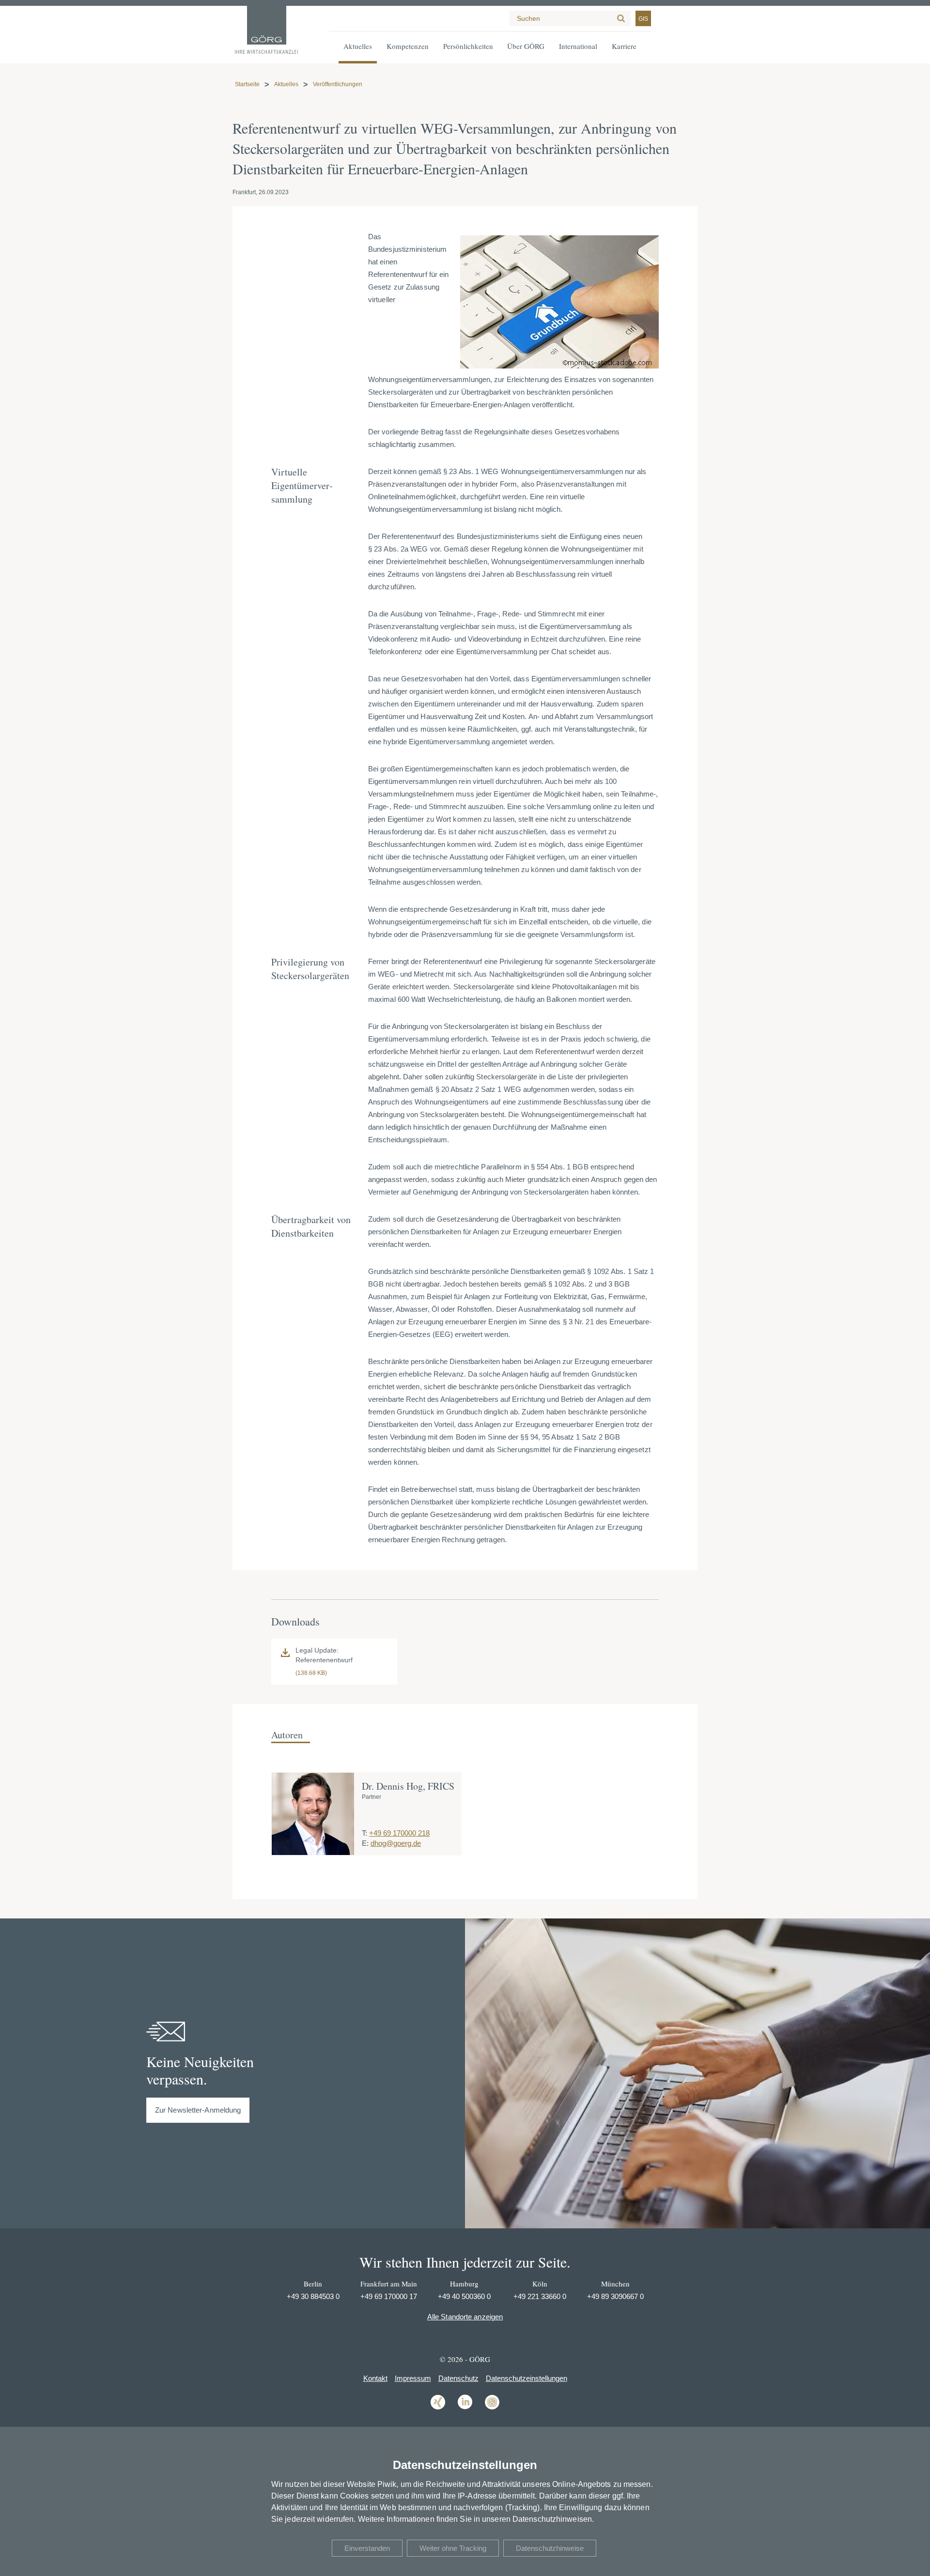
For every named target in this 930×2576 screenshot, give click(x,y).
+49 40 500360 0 (464, 2296)
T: (364, 1833)
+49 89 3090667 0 (615, 2296)
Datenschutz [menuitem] (458, 2378)
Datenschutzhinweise (550, 2548)
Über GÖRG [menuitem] (526, 46)
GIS (643, 19)
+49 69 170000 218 (399, 1833)
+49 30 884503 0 (313, 2296)
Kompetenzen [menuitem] (408, 46)
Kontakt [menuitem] (375, 2378)
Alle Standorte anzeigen (465, 2317)
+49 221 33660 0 (540, 2296)
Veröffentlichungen (338, 84)
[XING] (438, 2409)
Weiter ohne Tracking (453, 2548)
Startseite (247, 84)
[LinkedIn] (465, 2409)
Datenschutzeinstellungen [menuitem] (527, 2378)
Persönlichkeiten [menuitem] (468, 46)
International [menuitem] (578, 46)
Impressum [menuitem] (413, 2378)
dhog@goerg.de (396, 1843)
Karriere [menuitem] (624, 46)
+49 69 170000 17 (389, 2296)
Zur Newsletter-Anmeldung (198, 2110)
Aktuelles (286, 84)
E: (365, 1843)
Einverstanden (367, 2548)
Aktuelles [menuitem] (358, 46)
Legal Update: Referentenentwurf (324, 1655)
